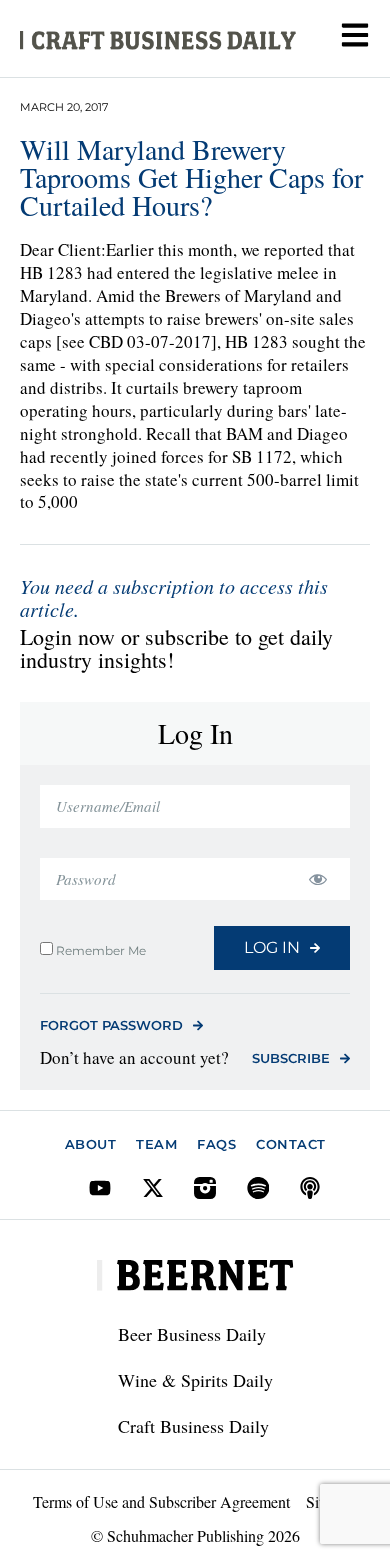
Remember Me (99, 950)
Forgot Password (111, 1025)
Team (156, 1144)
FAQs (216, 1144)
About (91, 1144)
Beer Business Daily (192, 1334)
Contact (291, 1144)
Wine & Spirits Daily (195, 1380)
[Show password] (317, 879)
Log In (272, 947)
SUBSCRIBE (291, 1058)
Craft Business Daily (193, 1426)
